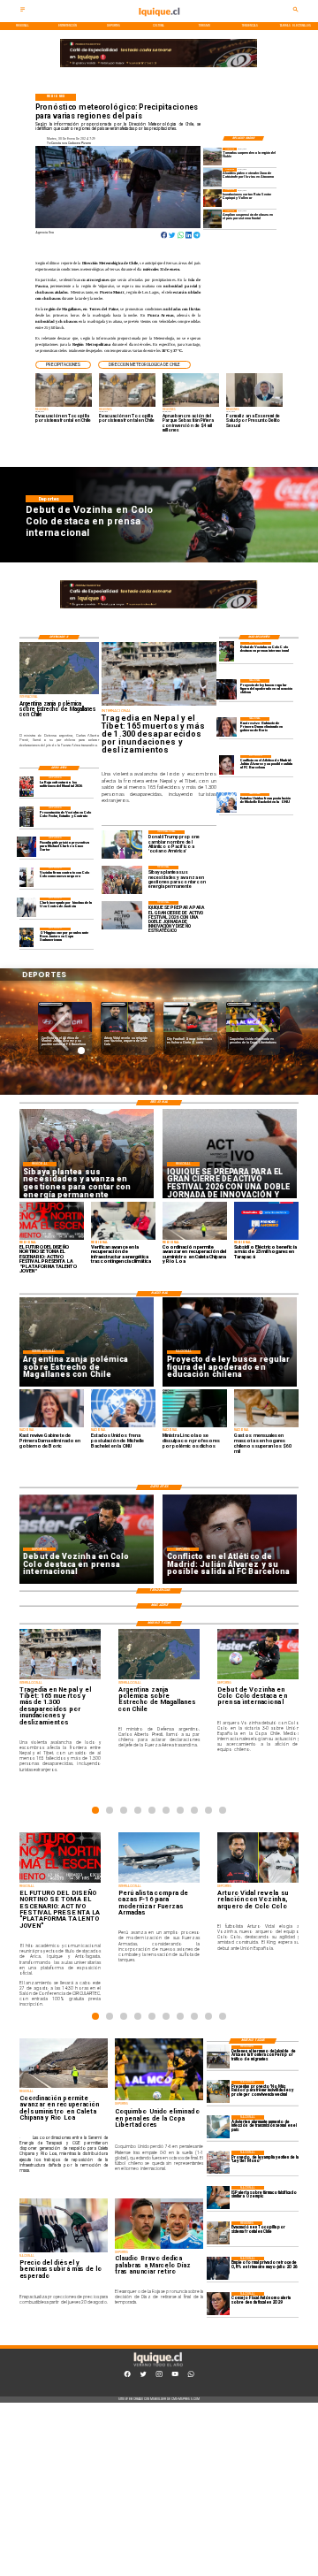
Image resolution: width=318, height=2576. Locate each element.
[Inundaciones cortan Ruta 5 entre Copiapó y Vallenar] (212, 198)
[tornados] (212, 157)
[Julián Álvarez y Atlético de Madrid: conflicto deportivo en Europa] (227, 765)
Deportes (51, 1004)
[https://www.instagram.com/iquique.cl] (159, 2376)
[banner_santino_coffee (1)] (159, 66)
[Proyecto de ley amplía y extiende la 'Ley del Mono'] (218, 2162)
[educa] (227, 689)
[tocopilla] (218, 2233)
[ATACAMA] (212, 177)
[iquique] (159, 21)
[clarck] (27, 907)
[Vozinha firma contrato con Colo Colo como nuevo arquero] (27, 877)
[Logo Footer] (157, 2366)
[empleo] (218, 2268)
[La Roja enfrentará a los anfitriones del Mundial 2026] (27, 786)
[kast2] (227, 727)
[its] (218, 2127)
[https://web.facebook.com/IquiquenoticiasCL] (127, 2376)
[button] (63, 365)
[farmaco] (218, 2198)
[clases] (212, 218)
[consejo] (218, 2304)
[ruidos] (218, 2092)
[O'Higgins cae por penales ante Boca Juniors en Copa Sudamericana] (27, 937)
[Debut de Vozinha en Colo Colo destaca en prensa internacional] (227, 652)
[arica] (218, 2057)
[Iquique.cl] (23, 11)
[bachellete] (227, 803)
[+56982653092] (191, 2376)
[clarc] (27, 846)
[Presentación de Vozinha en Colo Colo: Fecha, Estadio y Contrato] (27, 816)
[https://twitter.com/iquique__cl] (143, 2376)
